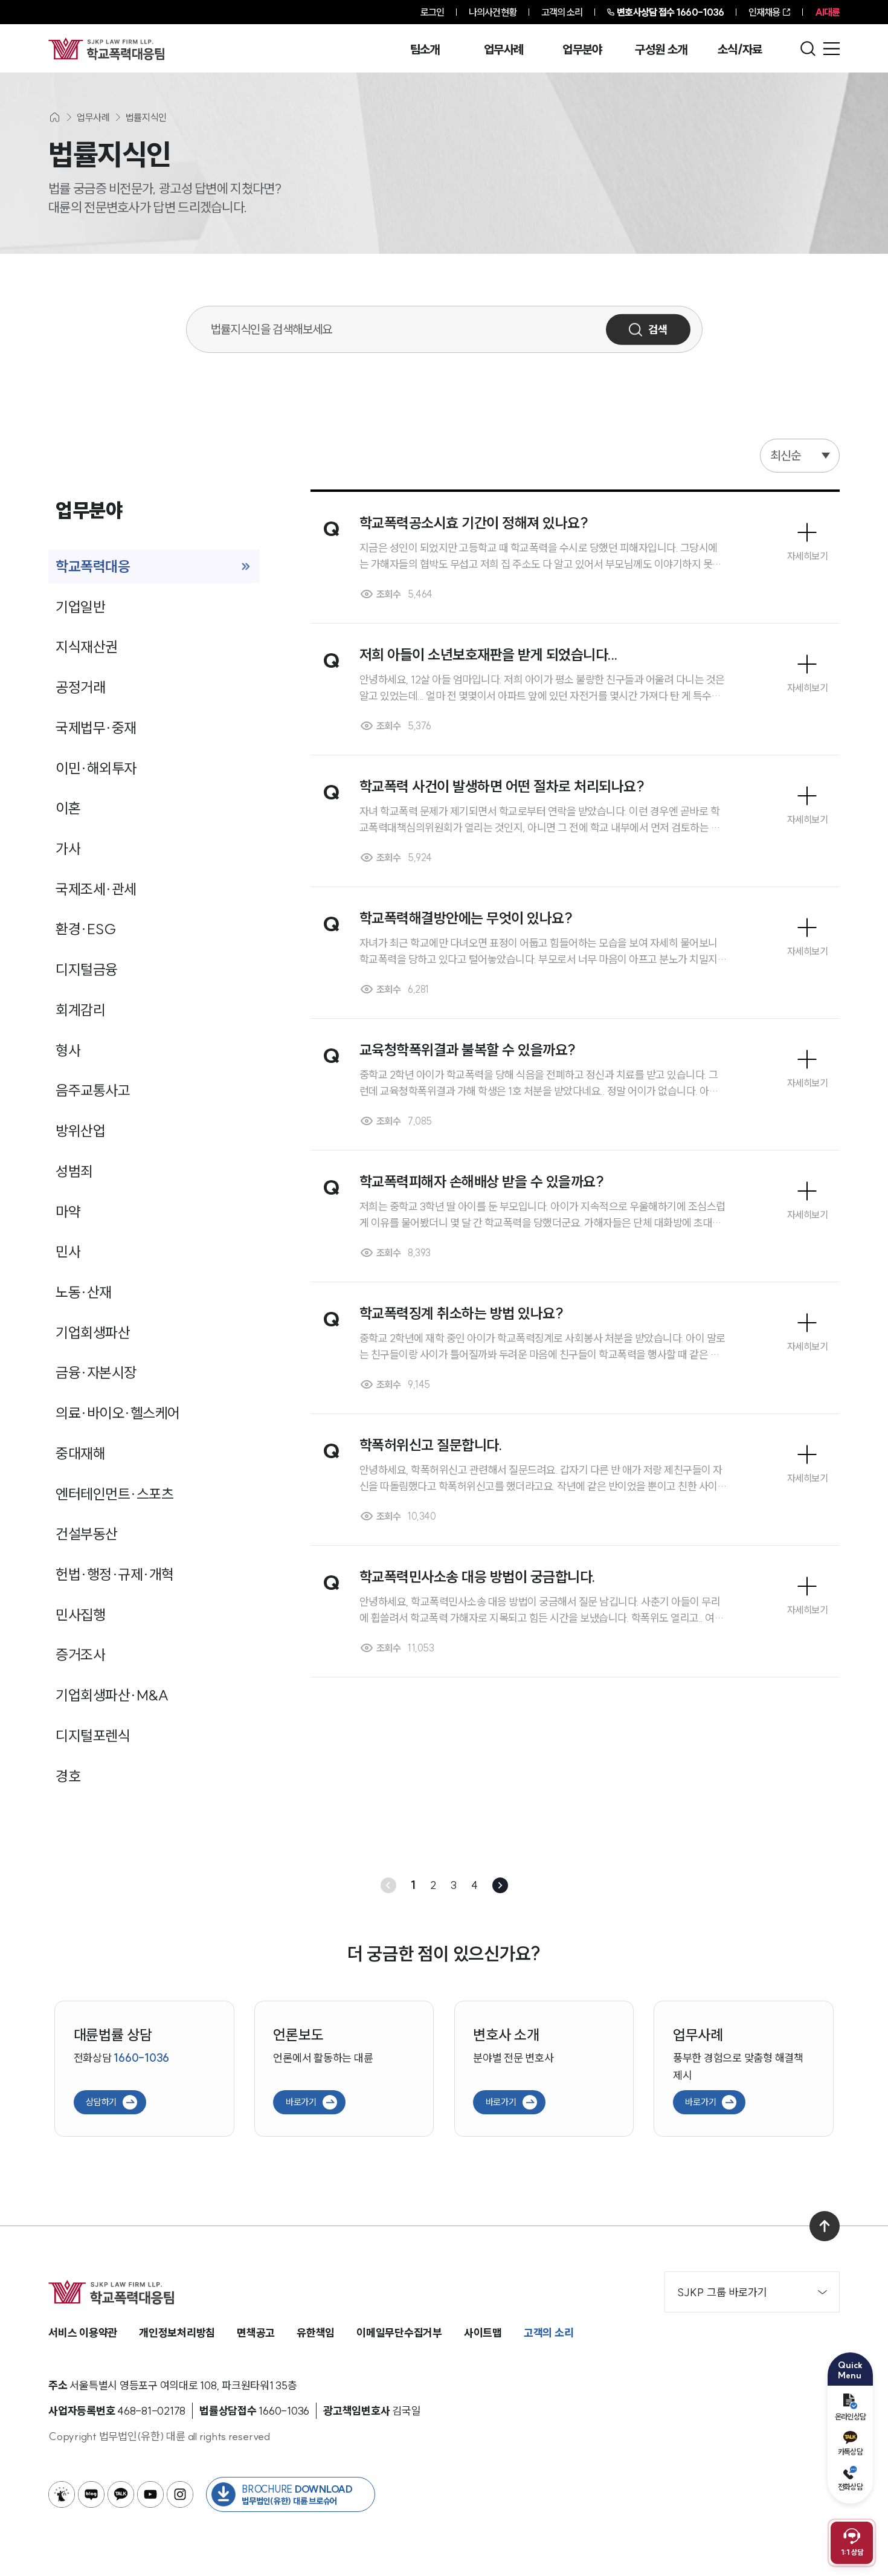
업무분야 (582, 50)
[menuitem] (154, 567)
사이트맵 (483, 2333)
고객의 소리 (562, 12)
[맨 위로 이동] (825, 2226)
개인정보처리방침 (177, 2333)
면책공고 (256, 2333)
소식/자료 (740, 50)
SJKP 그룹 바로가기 (722, 2292)
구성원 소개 (661, 50)
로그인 (432, 12)
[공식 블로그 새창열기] (91, 2494)
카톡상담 (850, 2452)
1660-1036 (670, 12)
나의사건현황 (493, 12)
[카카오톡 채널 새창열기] (121, 2494)
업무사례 (504, 50)
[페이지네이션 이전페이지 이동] (388, 1885)
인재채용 (764, 12)
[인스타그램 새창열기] (180, 2494)
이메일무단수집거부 (399, 2333)
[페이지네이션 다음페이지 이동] (500, 1885)
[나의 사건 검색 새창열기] (62, 2494)
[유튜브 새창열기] (150, 2494)
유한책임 (316, 2333)
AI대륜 (827, 12)
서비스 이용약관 (83, 2333)
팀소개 (425, 50)
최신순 (786, 455)
